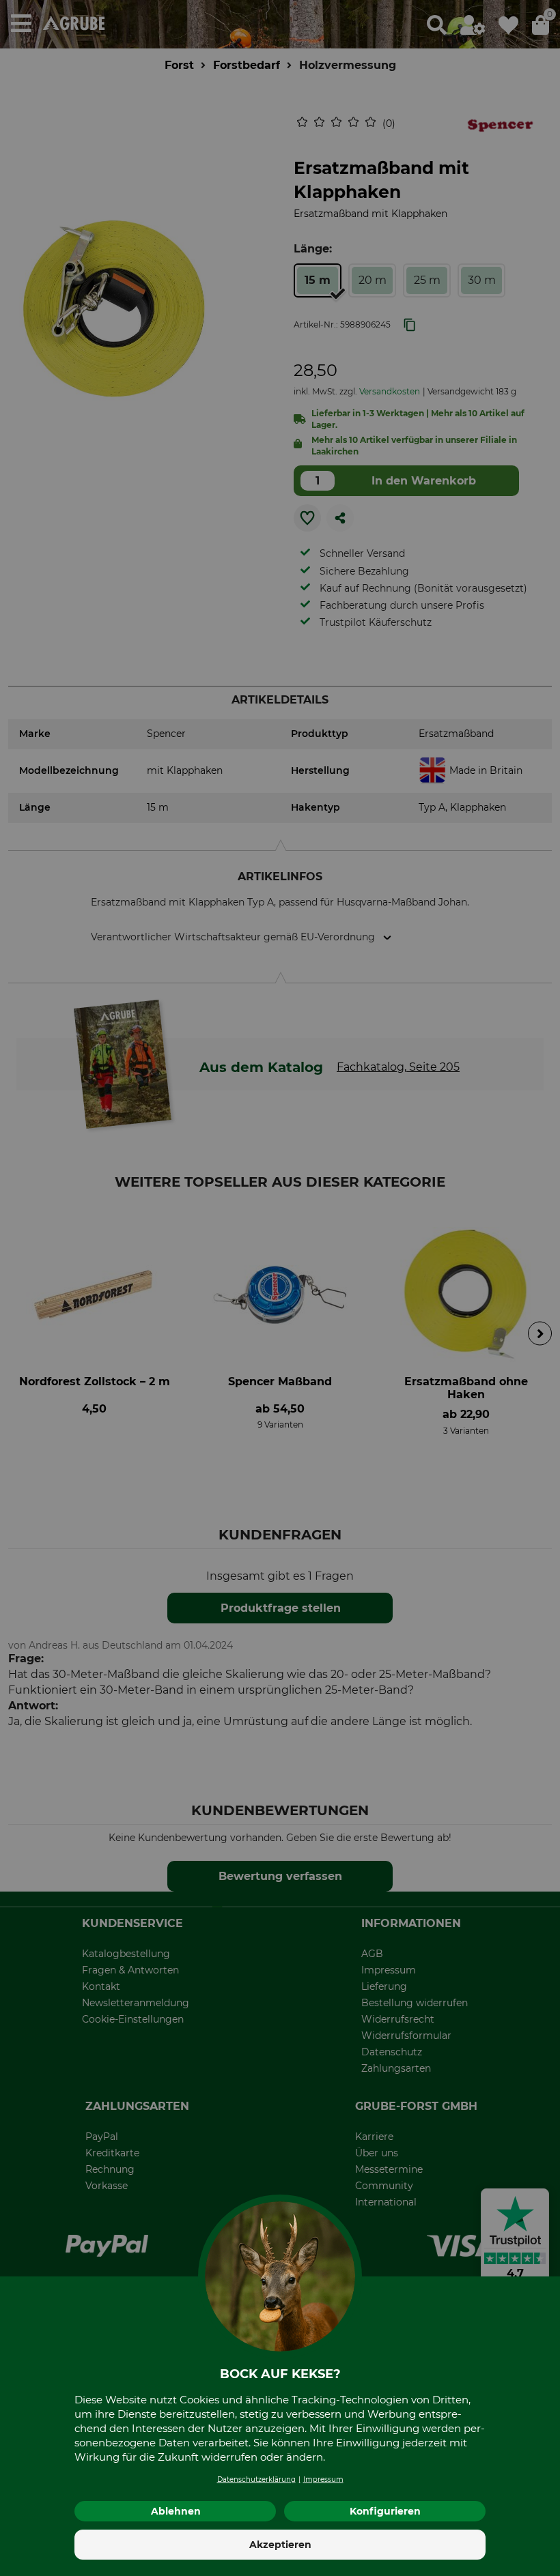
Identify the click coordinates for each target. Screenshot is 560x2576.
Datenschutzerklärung (256, 2479)
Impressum (323, 2479)
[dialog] (280, 1288)
